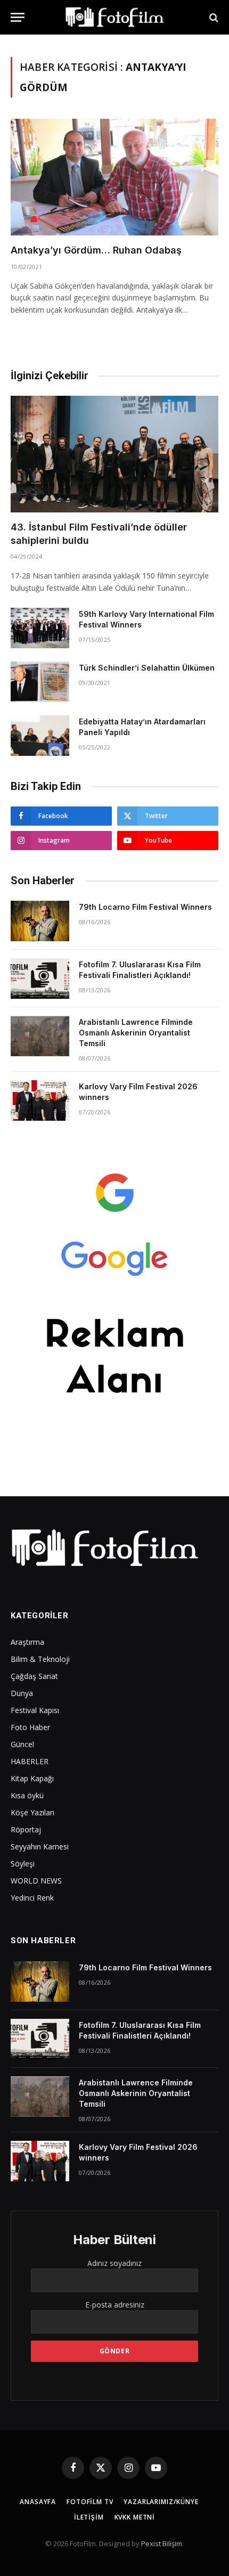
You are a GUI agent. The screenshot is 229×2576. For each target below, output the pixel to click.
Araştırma (27, 1642)
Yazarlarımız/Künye (161, 2502)
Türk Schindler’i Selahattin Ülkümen (147, 668)
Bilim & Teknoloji (40, 1659)
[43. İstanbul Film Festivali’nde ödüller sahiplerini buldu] (114, 454)
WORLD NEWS (36, 1881)
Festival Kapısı (35, 1710)
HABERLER (30, 1761)
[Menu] (18, 17)
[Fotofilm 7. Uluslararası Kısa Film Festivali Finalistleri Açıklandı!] (40, 979)
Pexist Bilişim (162, 2544)
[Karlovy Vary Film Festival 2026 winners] (40, 1100)
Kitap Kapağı (32, 1778)
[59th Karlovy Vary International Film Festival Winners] (40, 628)
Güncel (22, 1744)
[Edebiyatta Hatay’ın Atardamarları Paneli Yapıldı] (40, 736)
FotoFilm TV (90, 2502)
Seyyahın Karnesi (40, 1847)
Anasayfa (38, 2502)
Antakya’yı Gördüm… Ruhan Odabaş (96, 250)
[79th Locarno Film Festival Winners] (40, 921)
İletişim (89, 2517)
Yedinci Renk (32, 1898)
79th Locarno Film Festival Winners (145, 907)
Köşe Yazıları (32, 1812)
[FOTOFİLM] (114, 17)
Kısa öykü (27, 1795)
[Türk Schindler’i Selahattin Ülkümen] (40, 682)
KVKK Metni (135, 2517)
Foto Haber (30, 1727)
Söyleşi (23, 1864)
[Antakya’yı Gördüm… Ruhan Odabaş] (114, 177)
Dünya (22, 1693)
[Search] (213, 17)
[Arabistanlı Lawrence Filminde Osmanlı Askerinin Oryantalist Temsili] (40, 1036)
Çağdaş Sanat (34, 1676)
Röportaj (26, 1829)
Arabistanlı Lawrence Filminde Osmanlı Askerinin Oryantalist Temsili (136, 1033)
